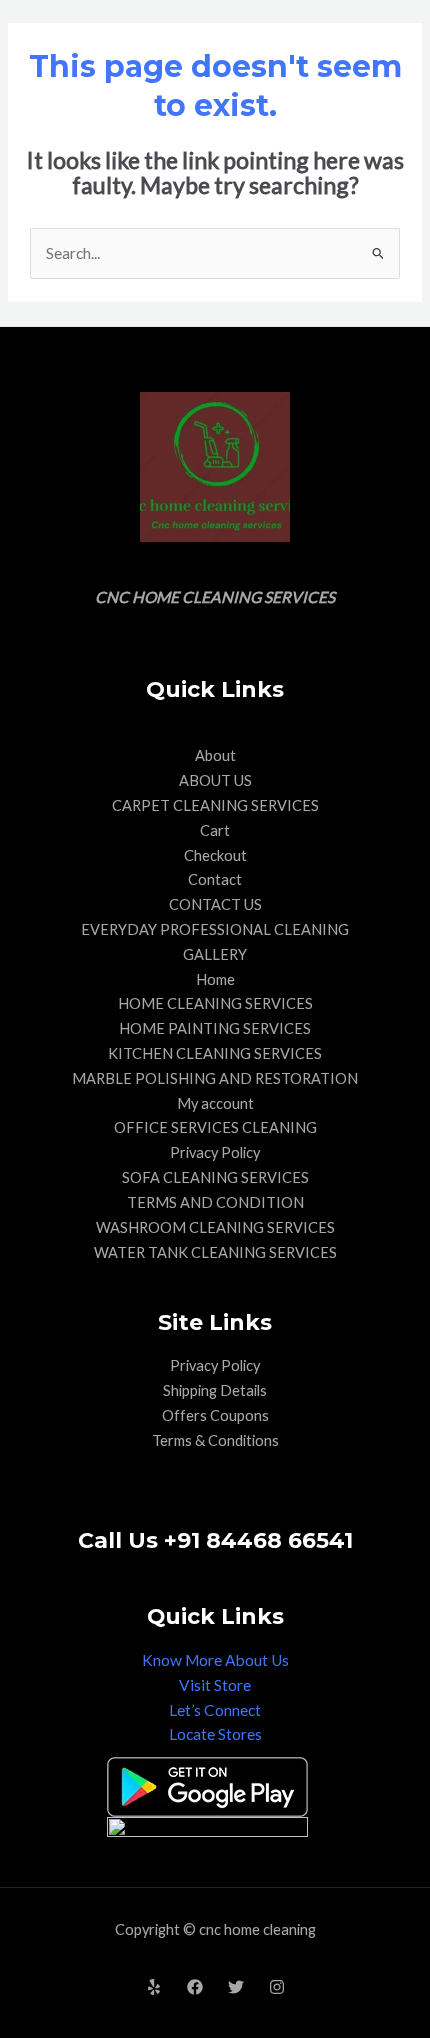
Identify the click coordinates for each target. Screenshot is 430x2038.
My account (215, 1103)
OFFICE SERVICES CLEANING (215, 1127)
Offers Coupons (215, 1415)
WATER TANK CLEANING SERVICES (215, 1252)
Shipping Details (215, 1390)
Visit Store (215, 1685)
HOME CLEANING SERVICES (215, 1003)
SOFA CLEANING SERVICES (215, 1177)
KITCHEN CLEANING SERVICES (215, 1053)
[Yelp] (154, 1987)
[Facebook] (195, 1987)
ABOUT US (215, 780)
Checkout (215, 855)
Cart (215, 830)
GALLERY (215, 954)
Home (215, 979)
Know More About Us (215, 1660)
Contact (215, 879)
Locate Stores (215, 1734)
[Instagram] (277, 1987)
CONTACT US (215, 904)
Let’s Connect (215, 1710)
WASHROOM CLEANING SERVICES (215, 1227)
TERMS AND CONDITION (215, 1202)
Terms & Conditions (215, 1440)
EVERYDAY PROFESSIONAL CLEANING (215, 929)
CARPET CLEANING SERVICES (215, 805)
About (215, 755)
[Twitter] (236, 1987)
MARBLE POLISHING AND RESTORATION (215, 1078)
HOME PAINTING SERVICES (215, 1028)
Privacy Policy (215, 1152)
